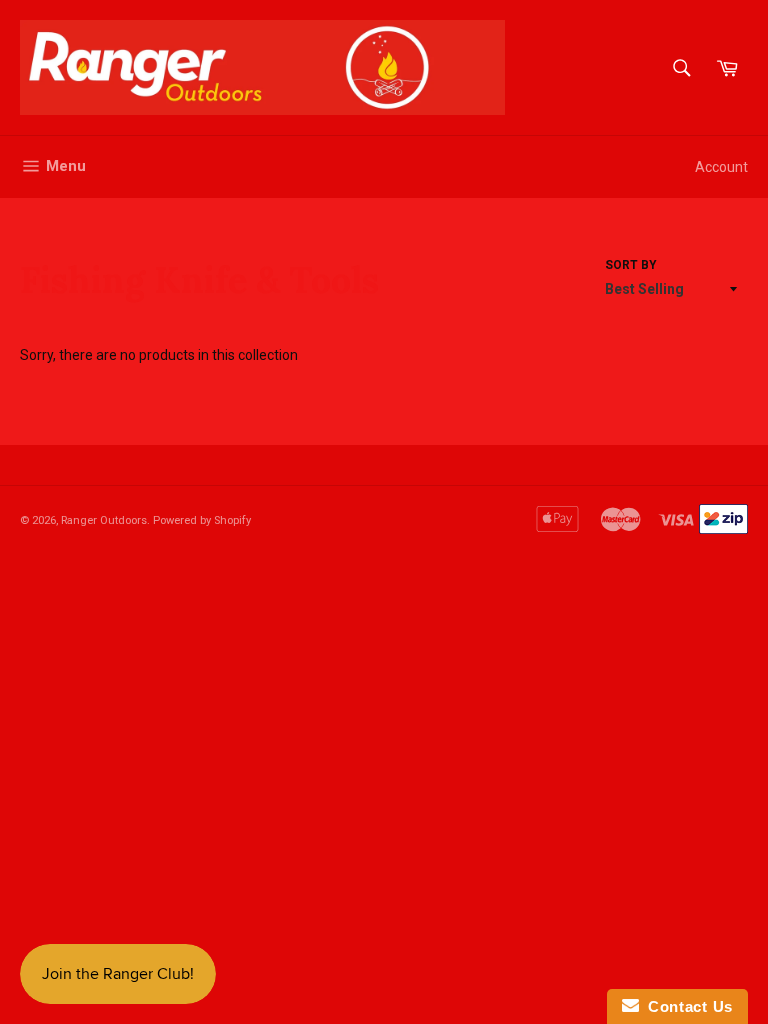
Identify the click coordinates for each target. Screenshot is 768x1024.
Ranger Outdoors (104, 520)
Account (721, 167)
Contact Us (686, 1006)
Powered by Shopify (202, 520)
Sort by (631, 265)
